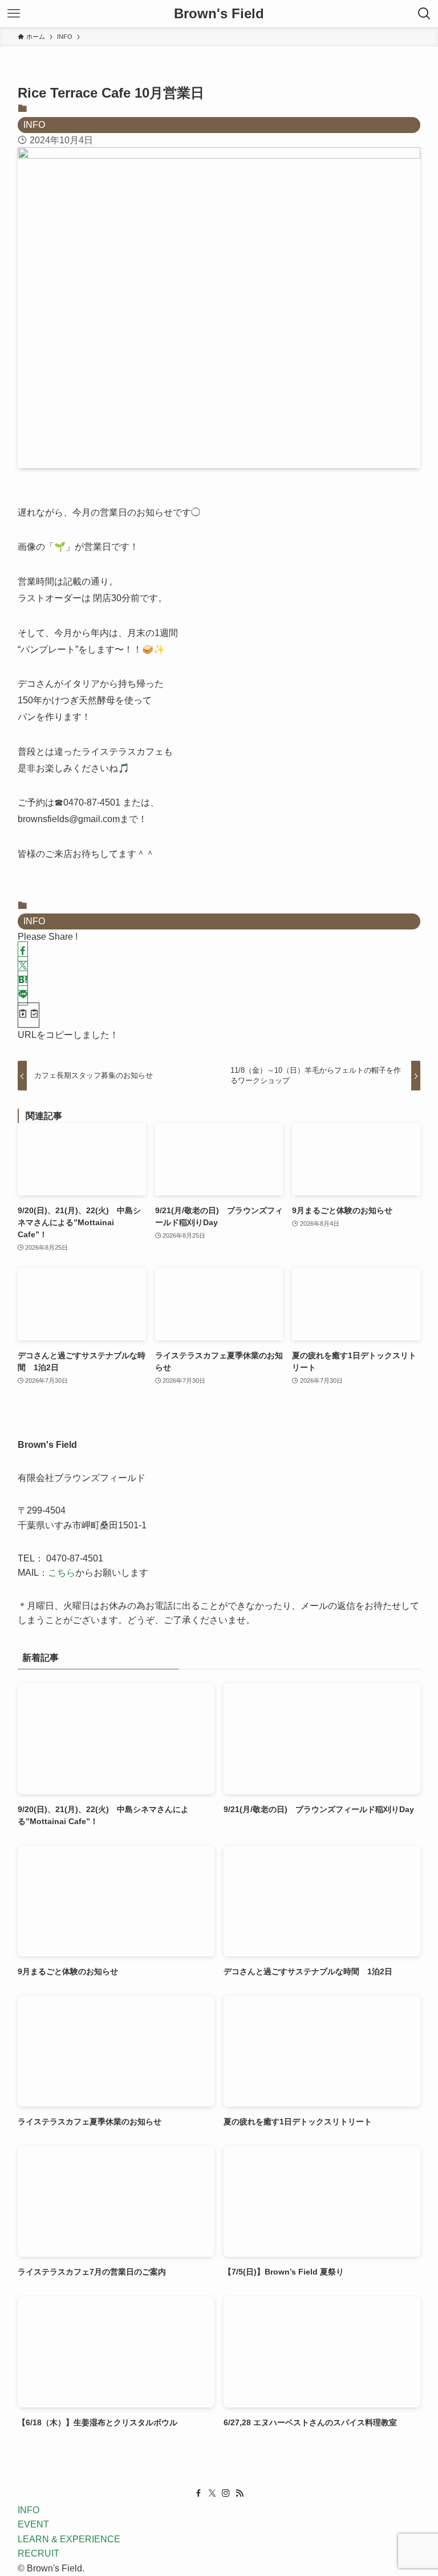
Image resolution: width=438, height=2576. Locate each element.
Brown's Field (219, 14)
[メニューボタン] (14, 14)
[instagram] (226, 2493)
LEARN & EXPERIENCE (69, 2539)
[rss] (240, 2493)
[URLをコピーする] (29, 1015)
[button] (23, 951)
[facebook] (198, 2493)
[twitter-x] (212, 2493)
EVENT (33, 2524)
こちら (62, 1573)
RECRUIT (38, 2553)
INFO (34, 125)
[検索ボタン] (424, 14)
